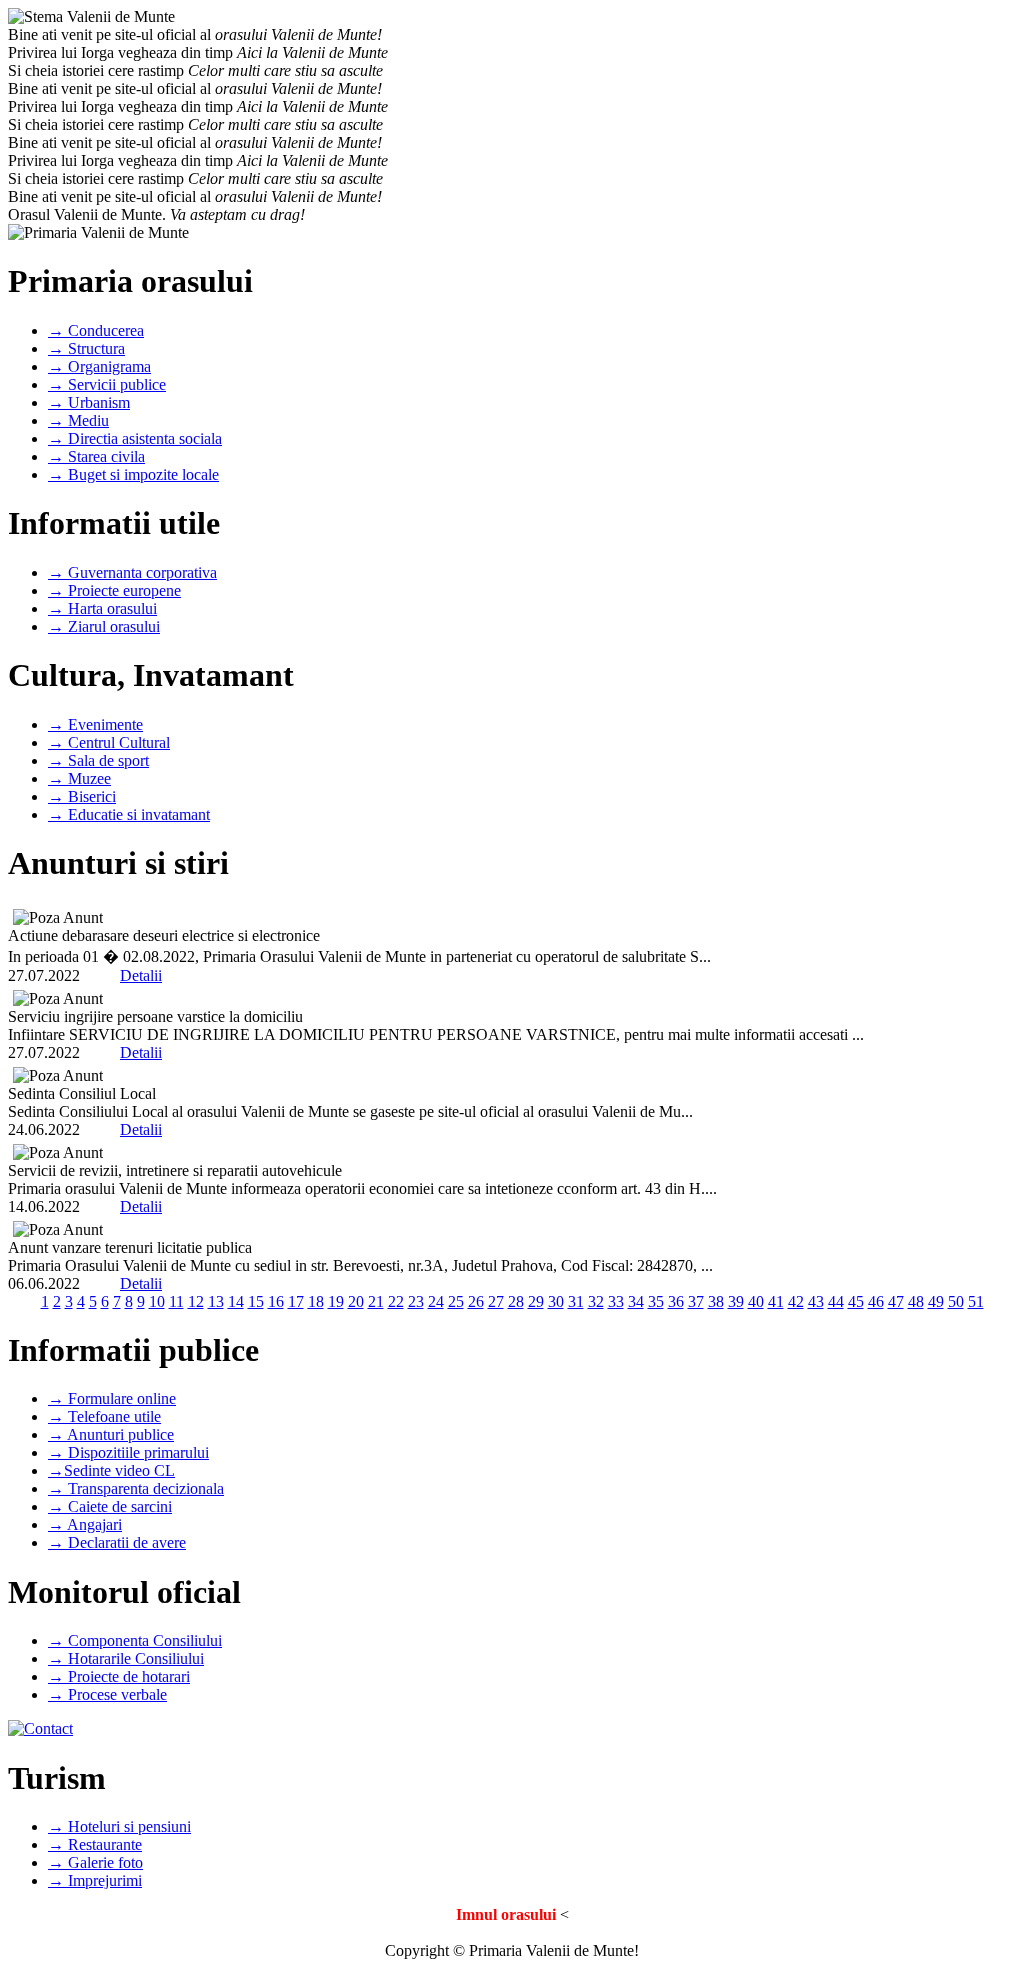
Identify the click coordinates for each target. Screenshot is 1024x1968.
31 (576, 1301)
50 (956, 1301)
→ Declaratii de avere (117, 1542)
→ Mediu (78, 420)
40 (756, 1301)
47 (896, 1301)
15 (256, 1301)
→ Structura (86, 348)
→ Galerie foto (95, 1862)
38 (716, 1301)
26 (476, 1301)
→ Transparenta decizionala (136, 1488)
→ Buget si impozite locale (133, 474)
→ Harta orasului (102, 608)
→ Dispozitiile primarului (128, 1452)
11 (176, 1301)
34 (636, 1301)
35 (656, 1301)
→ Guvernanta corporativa (132, 572)
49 (936, 1301)
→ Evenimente (95, 724)
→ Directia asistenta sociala (135, 438)
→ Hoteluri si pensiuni (119, 1826)
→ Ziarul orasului (104, 626)
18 (316, 1301)
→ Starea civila (96, 456)
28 (516, 1301)
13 (216, 1301)
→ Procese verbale (107, 1694)
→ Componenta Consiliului (135, 1640)
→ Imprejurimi (95, 1880)
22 (396, 1301)
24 (436, 1301)
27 (496, 1301)
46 (876, 1301)
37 (696, 1301)
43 (816, 1301)
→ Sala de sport (98, 760)
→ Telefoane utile (104, 1416)
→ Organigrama (99, 366)
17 (296, 1301)
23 (416, 1301)
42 (796, 1301)
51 (976, 1301)
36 (676, 1301)
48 (916, 1301)
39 (736, 1301)
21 (376, 1301)
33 (616, 1301)
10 (157, 1301)
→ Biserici (82, 796)
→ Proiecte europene (114, 590)
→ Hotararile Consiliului (126, 1658)
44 (836, 1301)
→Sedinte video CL (111, 1470)
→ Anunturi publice (111, 1434)
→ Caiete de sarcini (110, 1506)
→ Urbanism (89, 402)
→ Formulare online (112, 1398)
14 (236, 1301)
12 (196, 1301)
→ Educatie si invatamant (129, 814)
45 (856, 1301)
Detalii (141, 975)
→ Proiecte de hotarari (119, 1676)
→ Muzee (79, 778)
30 (556, 1301)
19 (336, 1301)
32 (596, 1301)
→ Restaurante (95, 1844)
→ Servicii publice (107, 384)
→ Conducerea (96, 330)
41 (776, 1301)
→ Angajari (85, 1524)
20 (356, 1301)
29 (536, 1301)
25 (456, 1301)
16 (276, 1301)
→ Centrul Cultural (109, 742)
